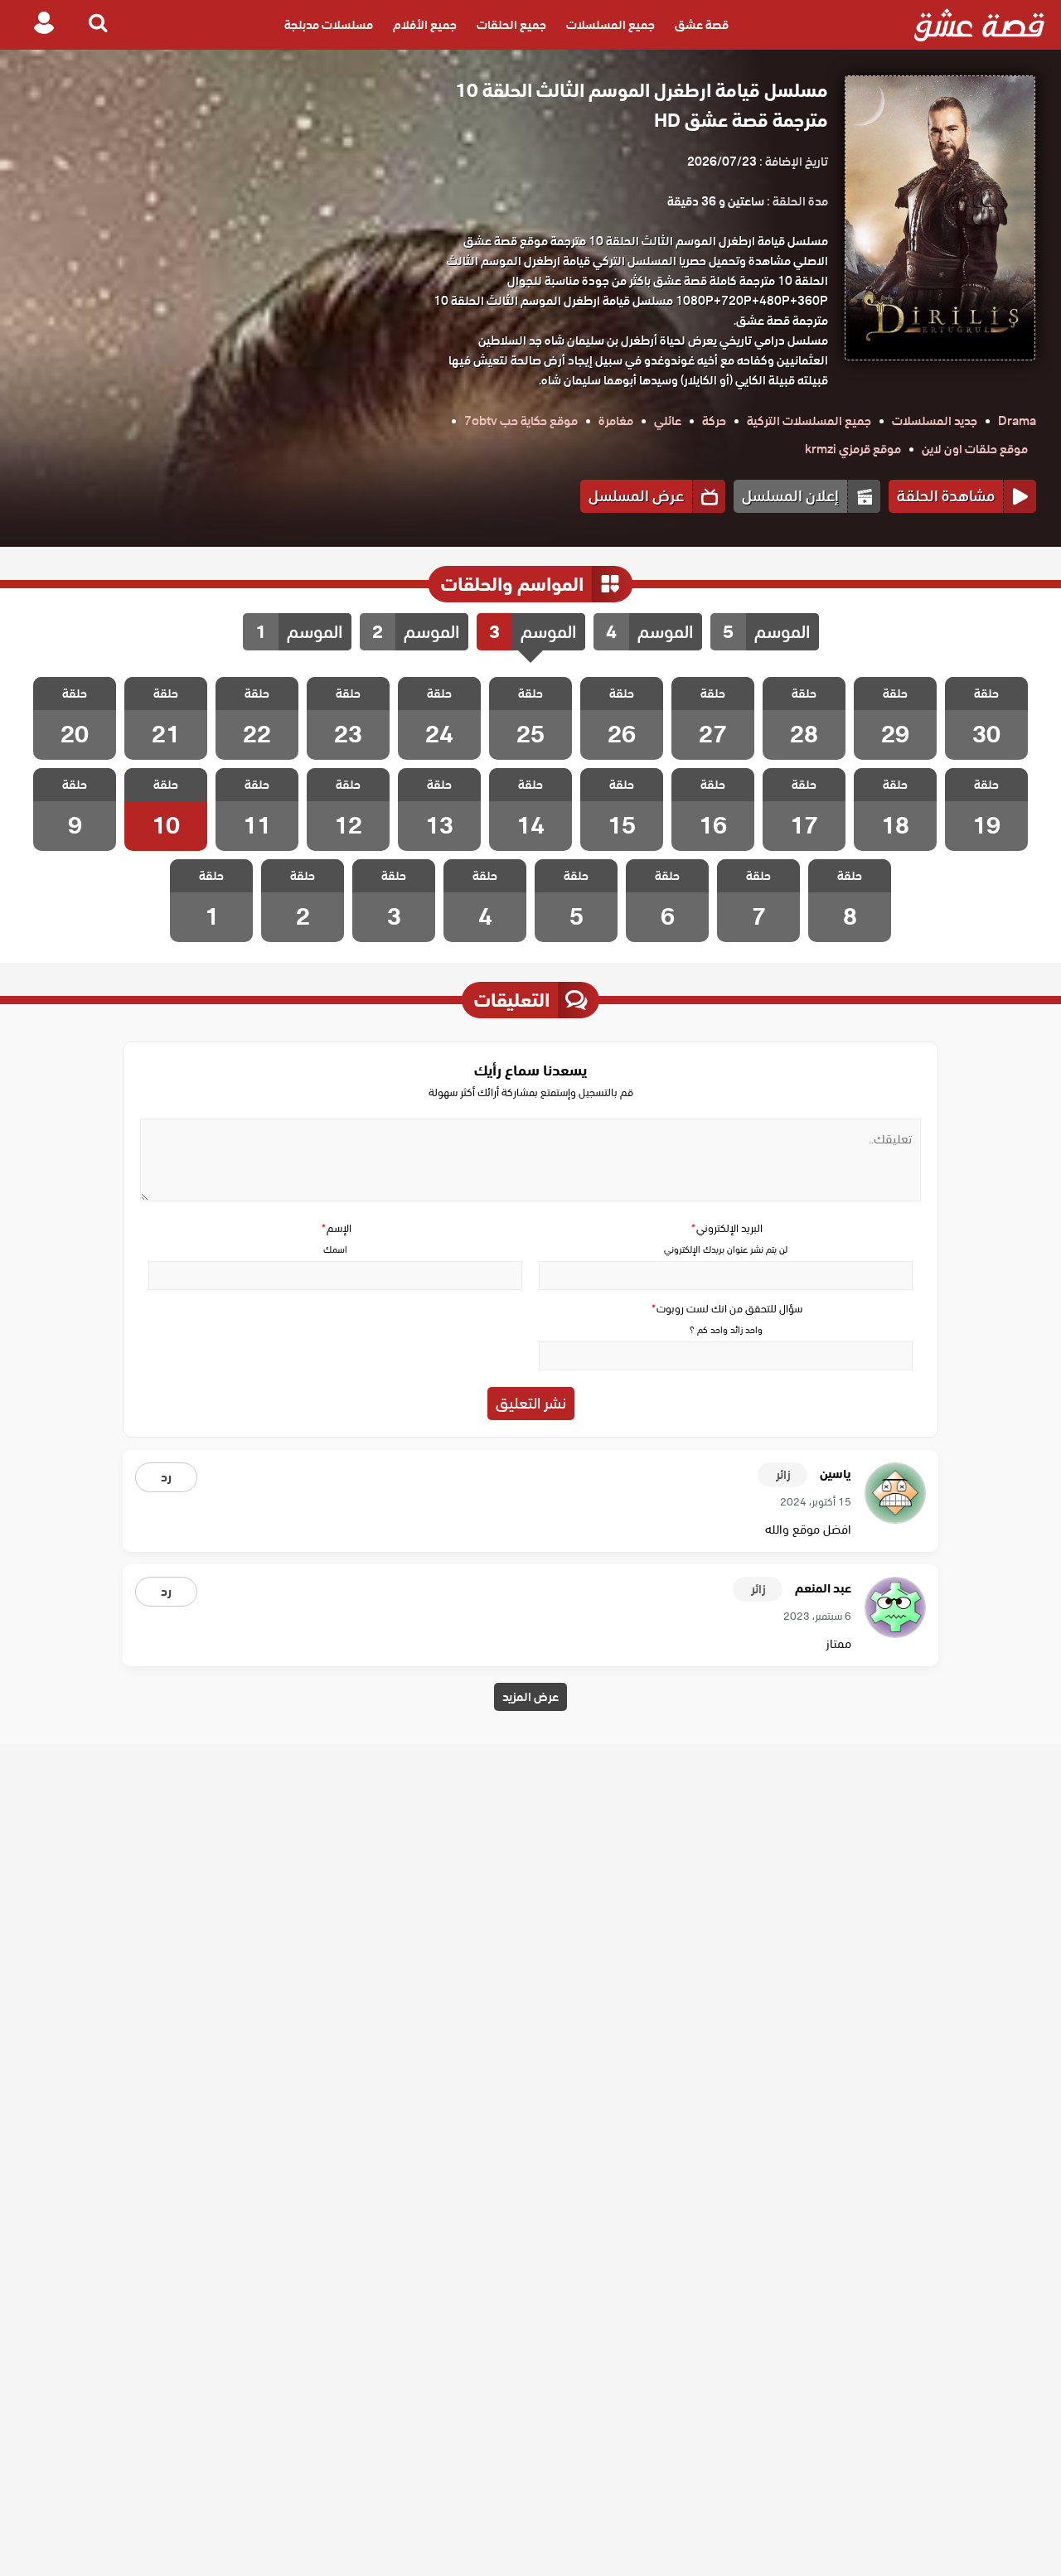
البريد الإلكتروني (726, 1228)
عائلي (668, 421)
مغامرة (616, 421)
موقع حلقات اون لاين (975, 449)
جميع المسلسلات (610, 25)
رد (166, 1477)
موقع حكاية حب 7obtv (521, 421)
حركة (714, 421)
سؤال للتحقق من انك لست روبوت (726, 1309)
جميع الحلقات (511, 25)
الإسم (336, 1228)
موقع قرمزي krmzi (853, 449)
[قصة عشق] (979, 25)
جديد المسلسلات (935, 421)
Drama (1017, 421)
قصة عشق (702, 25)
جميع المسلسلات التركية (809, 421)
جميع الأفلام (425, 25)
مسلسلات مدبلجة (329, 25)
